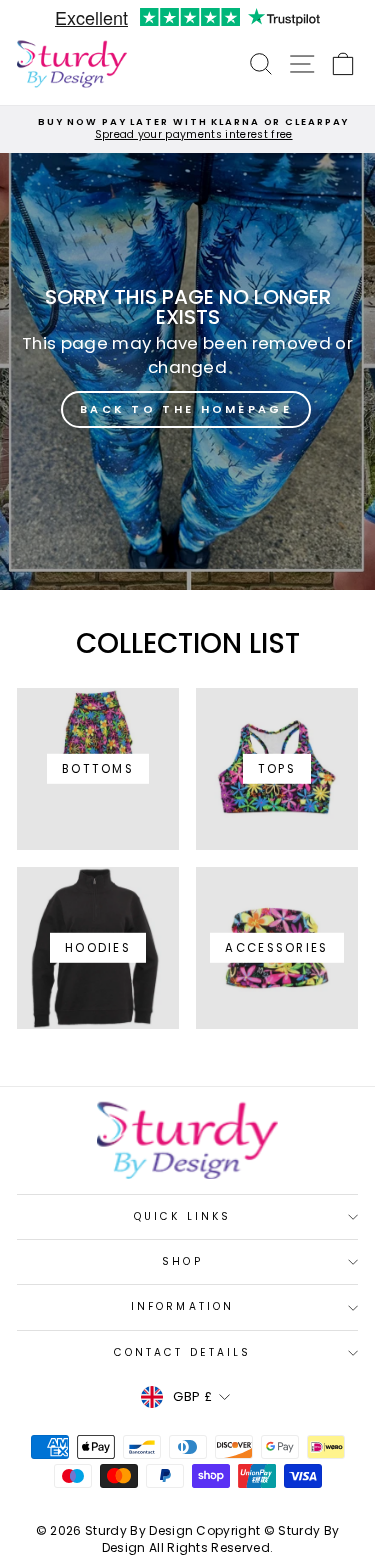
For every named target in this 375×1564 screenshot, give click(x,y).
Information (182, 1306)
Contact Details (182, 1352)
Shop (182, 1261)
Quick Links (182, 1216)
